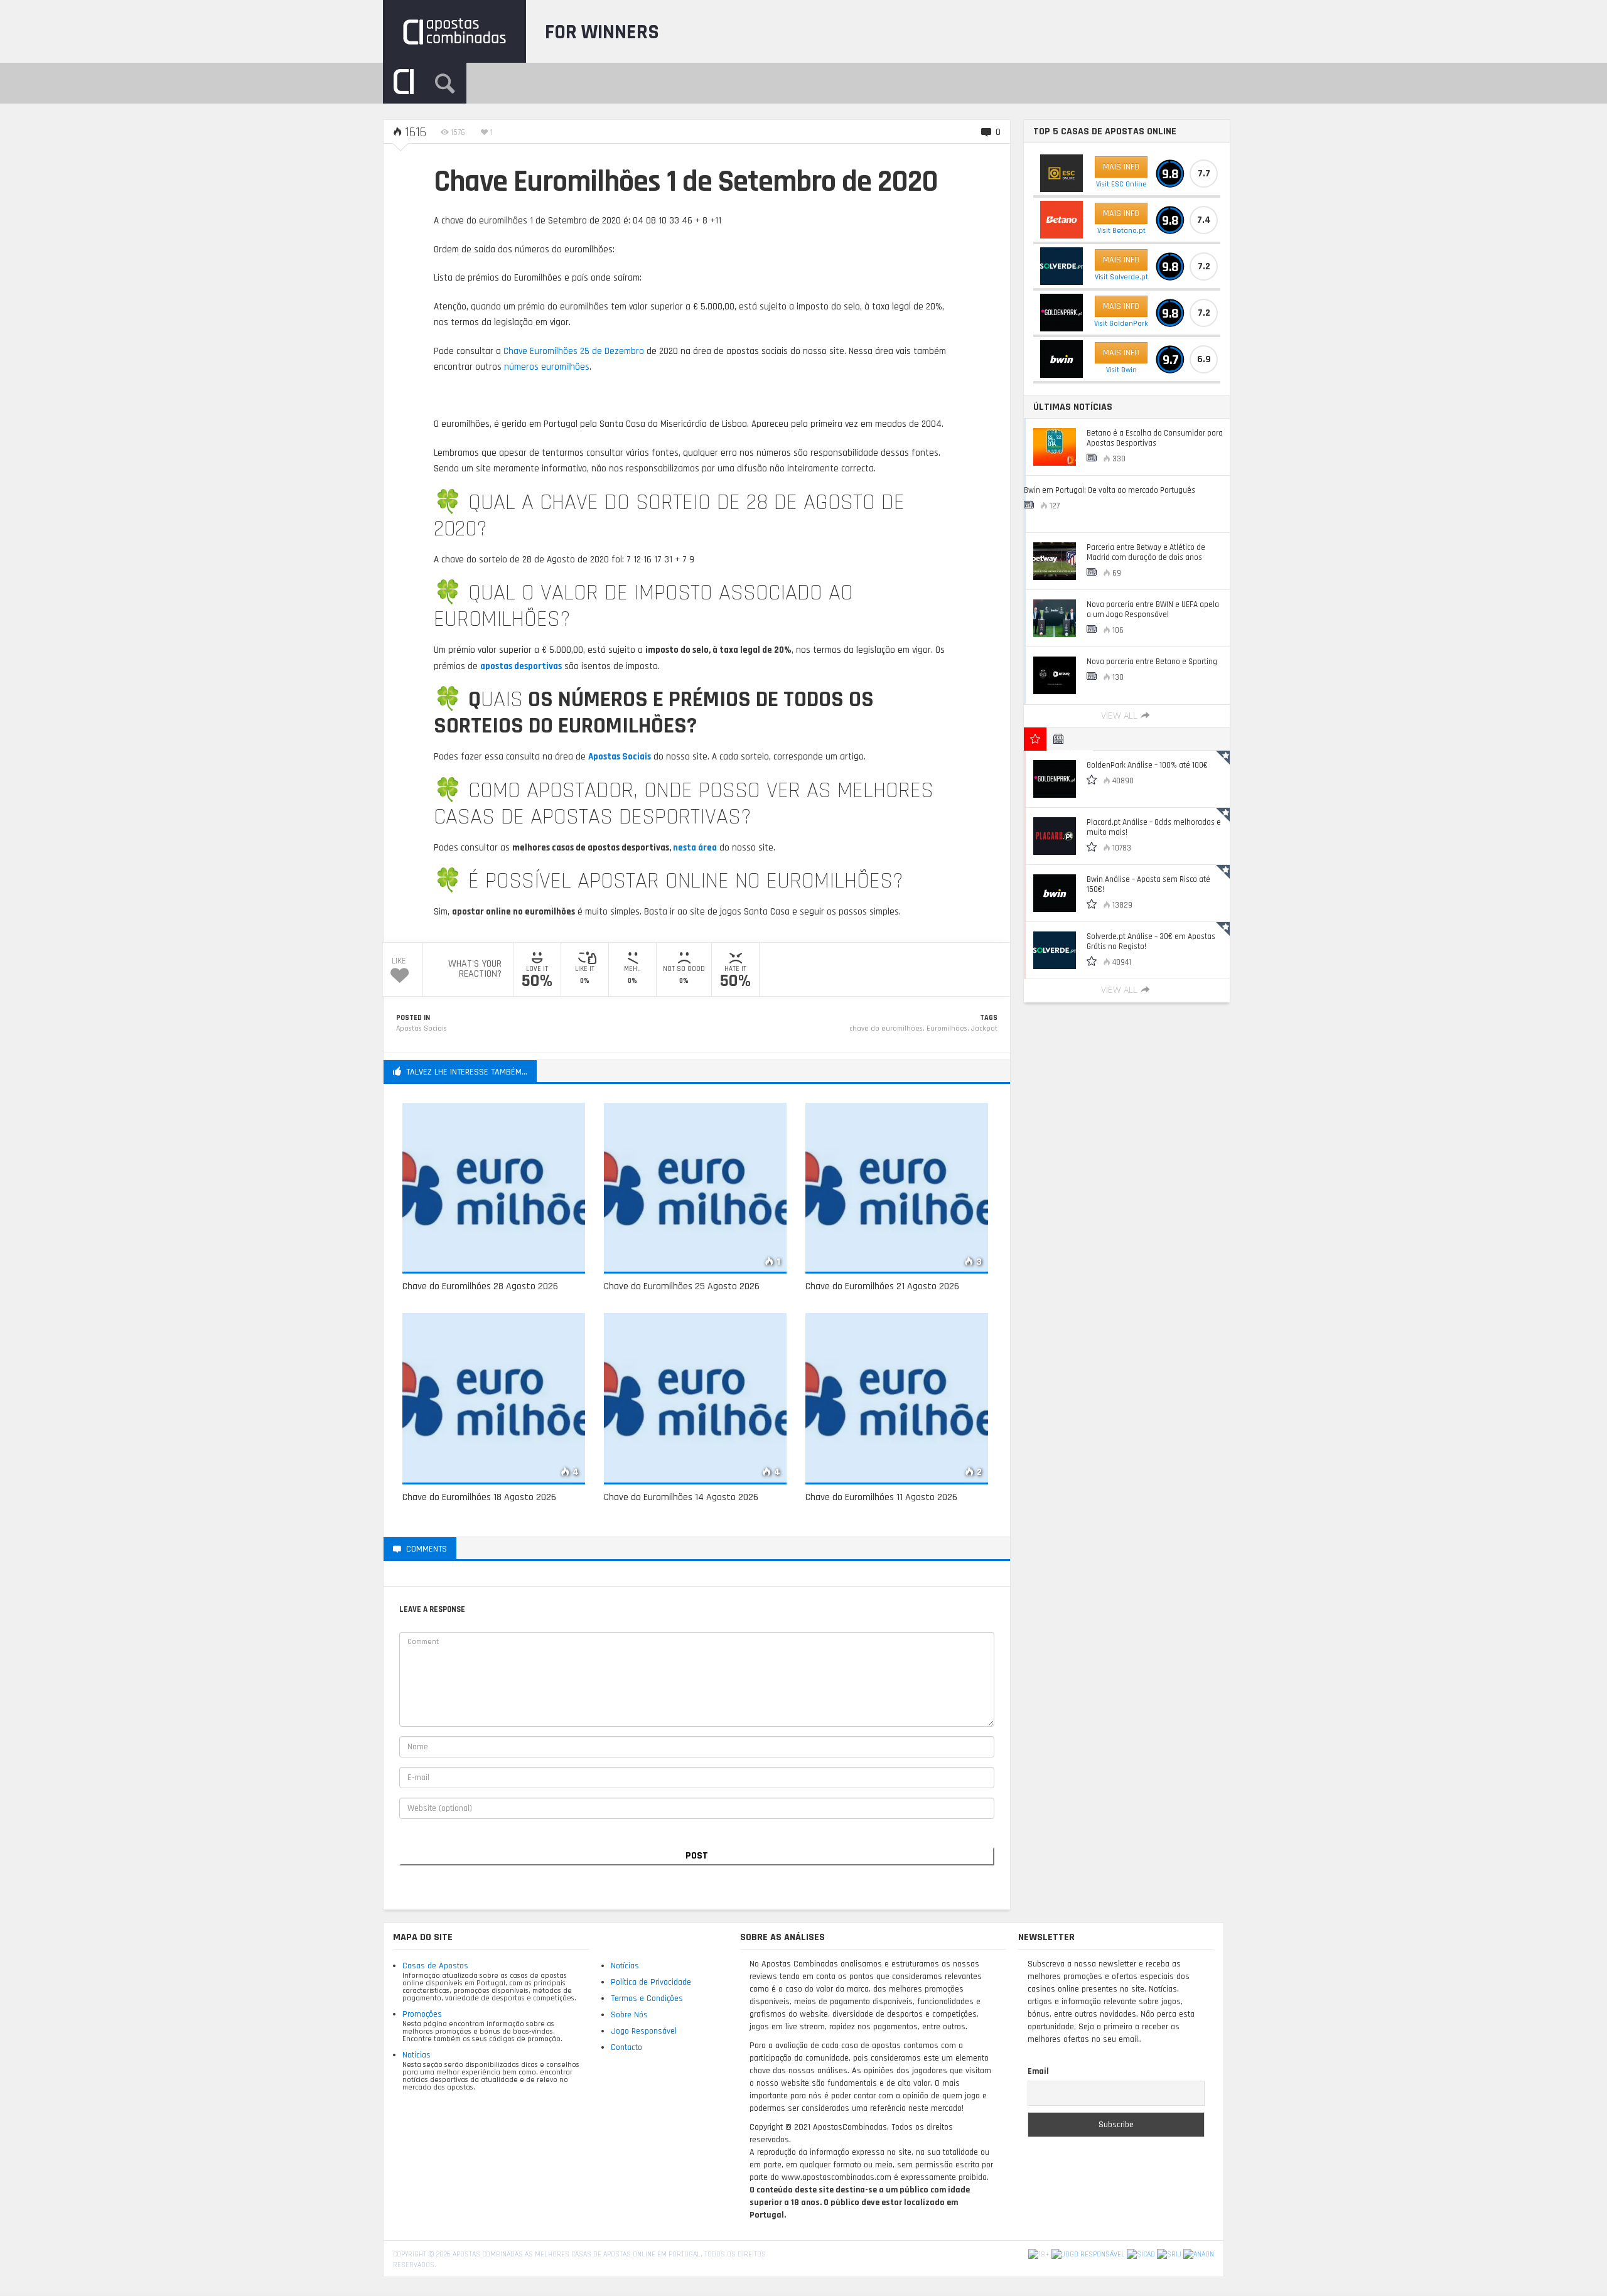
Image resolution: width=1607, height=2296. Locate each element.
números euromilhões (547, 367)
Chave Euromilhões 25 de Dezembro (574, 351)
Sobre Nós (629, 2015)
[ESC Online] (1061, 173)
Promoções (422, 2014)
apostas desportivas (521, 666)
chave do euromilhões (886, 1028)
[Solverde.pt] (1061, 266)
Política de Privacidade (651, 1982)
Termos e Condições (647, 1998)
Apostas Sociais (422, 1028)
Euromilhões (947, 1028)
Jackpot (984, 1028)
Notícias (417, 2055)
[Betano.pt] (1061, 220)
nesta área (695, 848)
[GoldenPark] (1061, 313)
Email (1038, 2071)
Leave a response (505, 1548)
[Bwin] (1061, 359)
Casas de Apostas (435, 1966)
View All (1119, 716)
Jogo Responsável (644, 2031)
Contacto (626, 2047)
